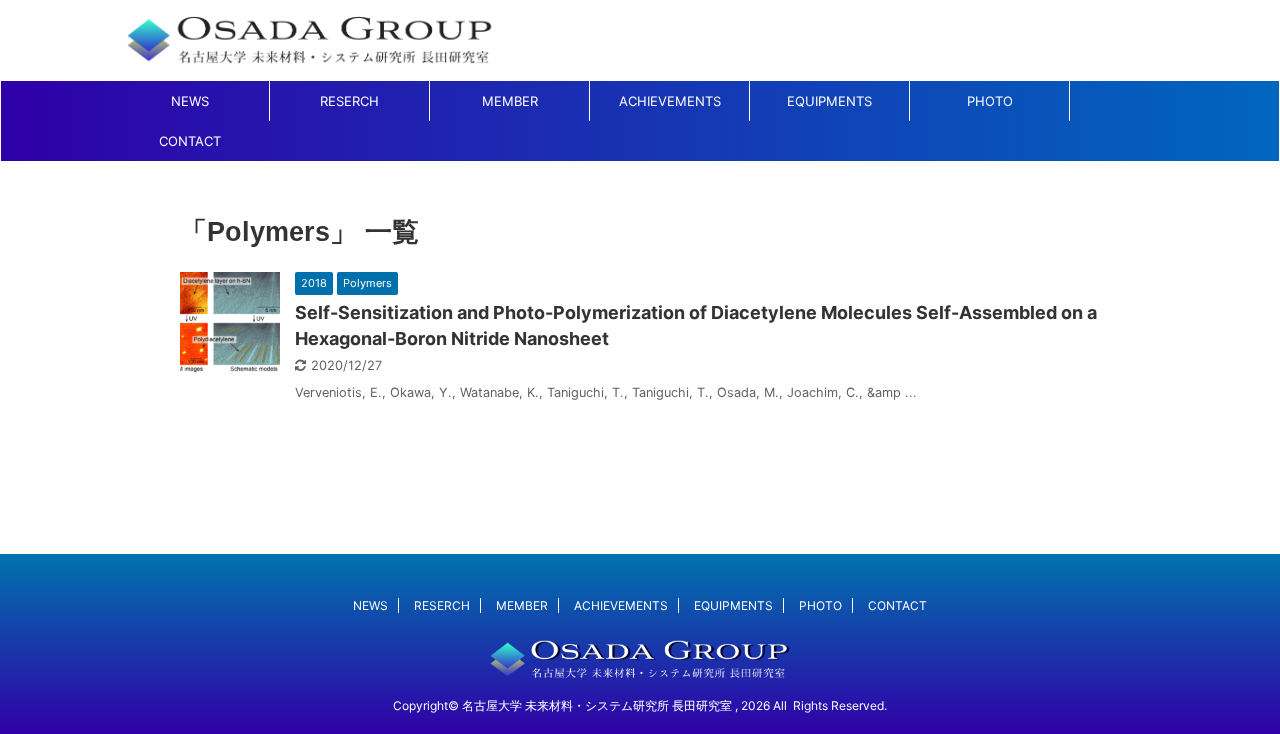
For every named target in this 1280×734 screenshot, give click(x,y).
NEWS (190, 101)
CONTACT (190, 141)
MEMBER (510, 101)
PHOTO (990, 101)
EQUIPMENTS (829, 101)
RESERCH (349, 101)
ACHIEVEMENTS (670, 101)
